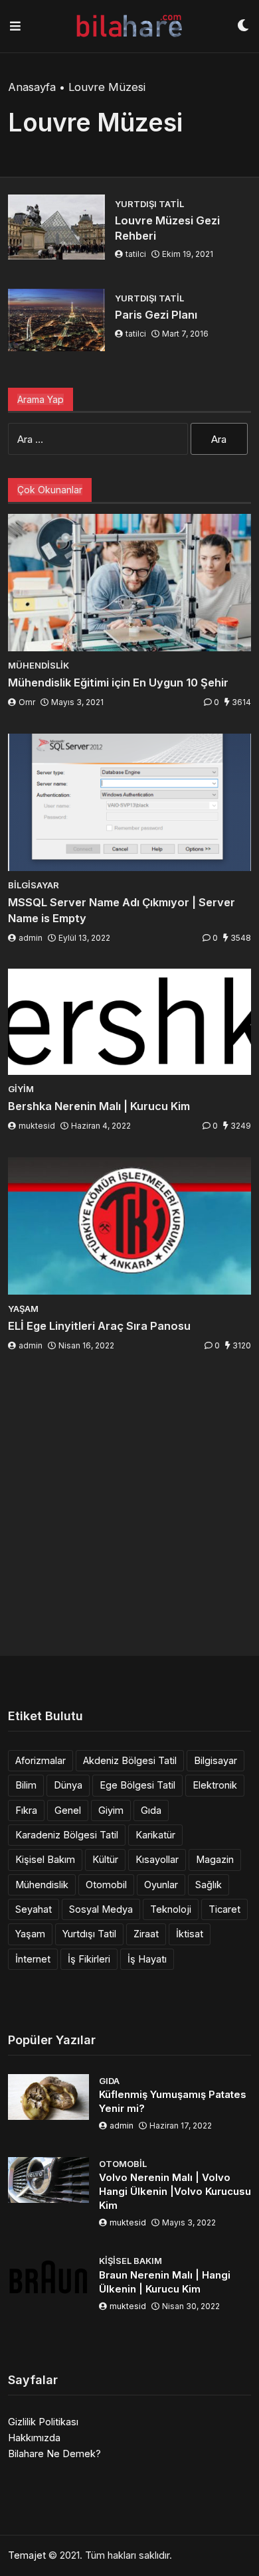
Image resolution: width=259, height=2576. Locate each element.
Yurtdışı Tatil (89, 1934)
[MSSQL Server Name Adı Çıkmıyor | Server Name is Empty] (129, 802)
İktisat (190, 1934)
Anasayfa (32, 87)
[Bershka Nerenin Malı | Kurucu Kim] (129, 1021)
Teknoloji (171, 1909)
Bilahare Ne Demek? (54, 2454)
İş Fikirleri (89, 1959)
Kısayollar (157, 1859)
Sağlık (209, 1885)
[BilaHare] (129, 26)
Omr (27, 702)
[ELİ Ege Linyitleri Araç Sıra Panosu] (129, 1226)
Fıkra (26, 1810)
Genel (68, 1810)
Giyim (111, 1810)
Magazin (215, 1859)
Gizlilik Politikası (43, 2422)
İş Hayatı (147, 1959)
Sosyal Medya (101, 1909)
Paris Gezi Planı (156, 315)
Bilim (26, 1785)
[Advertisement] (129, 1506)
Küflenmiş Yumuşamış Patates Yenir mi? (173, 2101)
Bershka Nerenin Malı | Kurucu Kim (99, 1106)
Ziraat (146, 1934)
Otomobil (106, 1885)
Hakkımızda (34, 2438)
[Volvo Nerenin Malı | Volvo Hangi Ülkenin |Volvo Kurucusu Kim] (48, 2180)
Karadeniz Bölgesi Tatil (67, 1835)
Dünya (68, 1785)
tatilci (136, 254)
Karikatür (155, 1835)
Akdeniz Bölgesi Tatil (130, 1760)
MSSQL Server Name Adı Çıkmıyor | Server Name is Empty (122, 910)
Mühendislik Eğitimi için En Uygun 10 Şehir (118, 683)
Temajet (27, 2555)
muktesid (37, 1126)
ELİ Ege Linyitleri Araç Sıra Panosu (99, 1326)
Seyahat (34, 1909)
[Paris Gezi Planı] (56, 320)
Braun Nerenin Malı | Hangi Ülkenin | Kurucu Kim (165, 2282)
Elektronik (215, 1785)
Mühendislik (42, 1885)
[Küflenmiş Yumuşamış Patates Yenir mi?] (48, 2097)
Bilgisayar (216, 1760)
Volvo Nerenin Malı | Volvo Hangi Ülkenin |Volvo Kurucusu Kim (175, 2191)
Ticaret (224, 1909)
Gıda (151, 1810)
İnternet (33, 1959)
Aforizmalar (41, 1760)
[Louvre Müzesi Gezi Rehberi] (56, 227)
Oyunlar (161, 1885)
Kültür (105, 1859)
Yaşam (30, 1934)
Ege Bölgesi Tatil (137, 1785)
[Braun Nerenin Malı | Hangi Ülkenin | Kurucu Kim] (48, 2277)
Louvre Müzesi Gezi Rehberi (167, 228)
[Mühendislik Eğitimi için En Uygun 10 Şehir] (129, 583)
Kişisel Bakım (45, 1859)
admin (31, 938)
